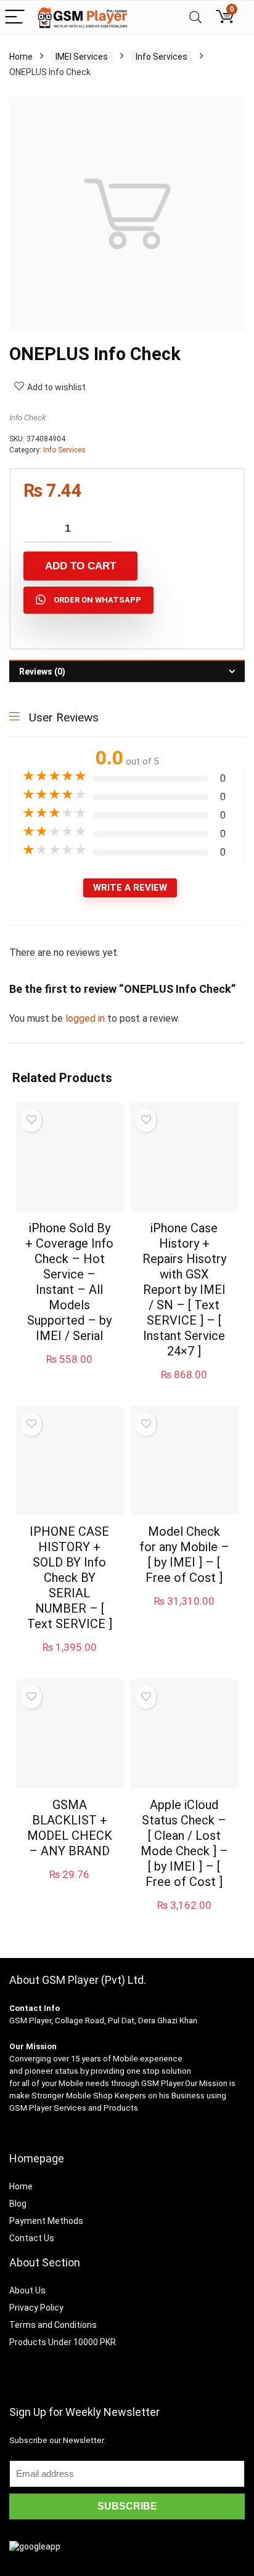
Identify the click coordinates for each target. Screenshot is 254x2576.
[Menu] (15, 18)
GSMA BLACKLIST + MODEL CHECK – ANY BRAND (70, 1828)
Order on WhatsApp (97, 600)
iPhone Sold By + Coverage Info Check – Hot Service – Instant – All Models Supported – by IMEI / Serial (69, 1282)
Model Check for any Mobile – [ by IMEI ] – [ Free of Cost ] (184, 1555)
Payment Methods (46, 2221)
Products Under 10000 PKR (63, 2342)
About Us (27, 2290)
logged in (86, 1018)
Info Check (27, 418)
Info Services (162, 57)
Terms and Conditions (53, 2325)
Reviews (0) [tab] (42, 672)
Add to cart (80, 566)
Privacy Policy (36, 2308)
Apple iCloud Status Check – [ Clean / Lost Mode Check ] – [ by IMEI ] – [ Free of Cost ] (184, 1843)
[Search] (195, 18)
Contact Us (32, 2238)
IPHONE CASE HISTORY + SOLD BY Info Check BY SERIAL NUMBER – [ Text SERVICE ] (70, 1578)
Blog (18, 2204)
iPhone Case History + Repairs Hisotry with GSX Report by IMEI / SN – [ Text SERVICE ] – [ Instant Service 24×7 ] (184, 1290)
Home (21, 57)
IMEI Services (82, 57)
